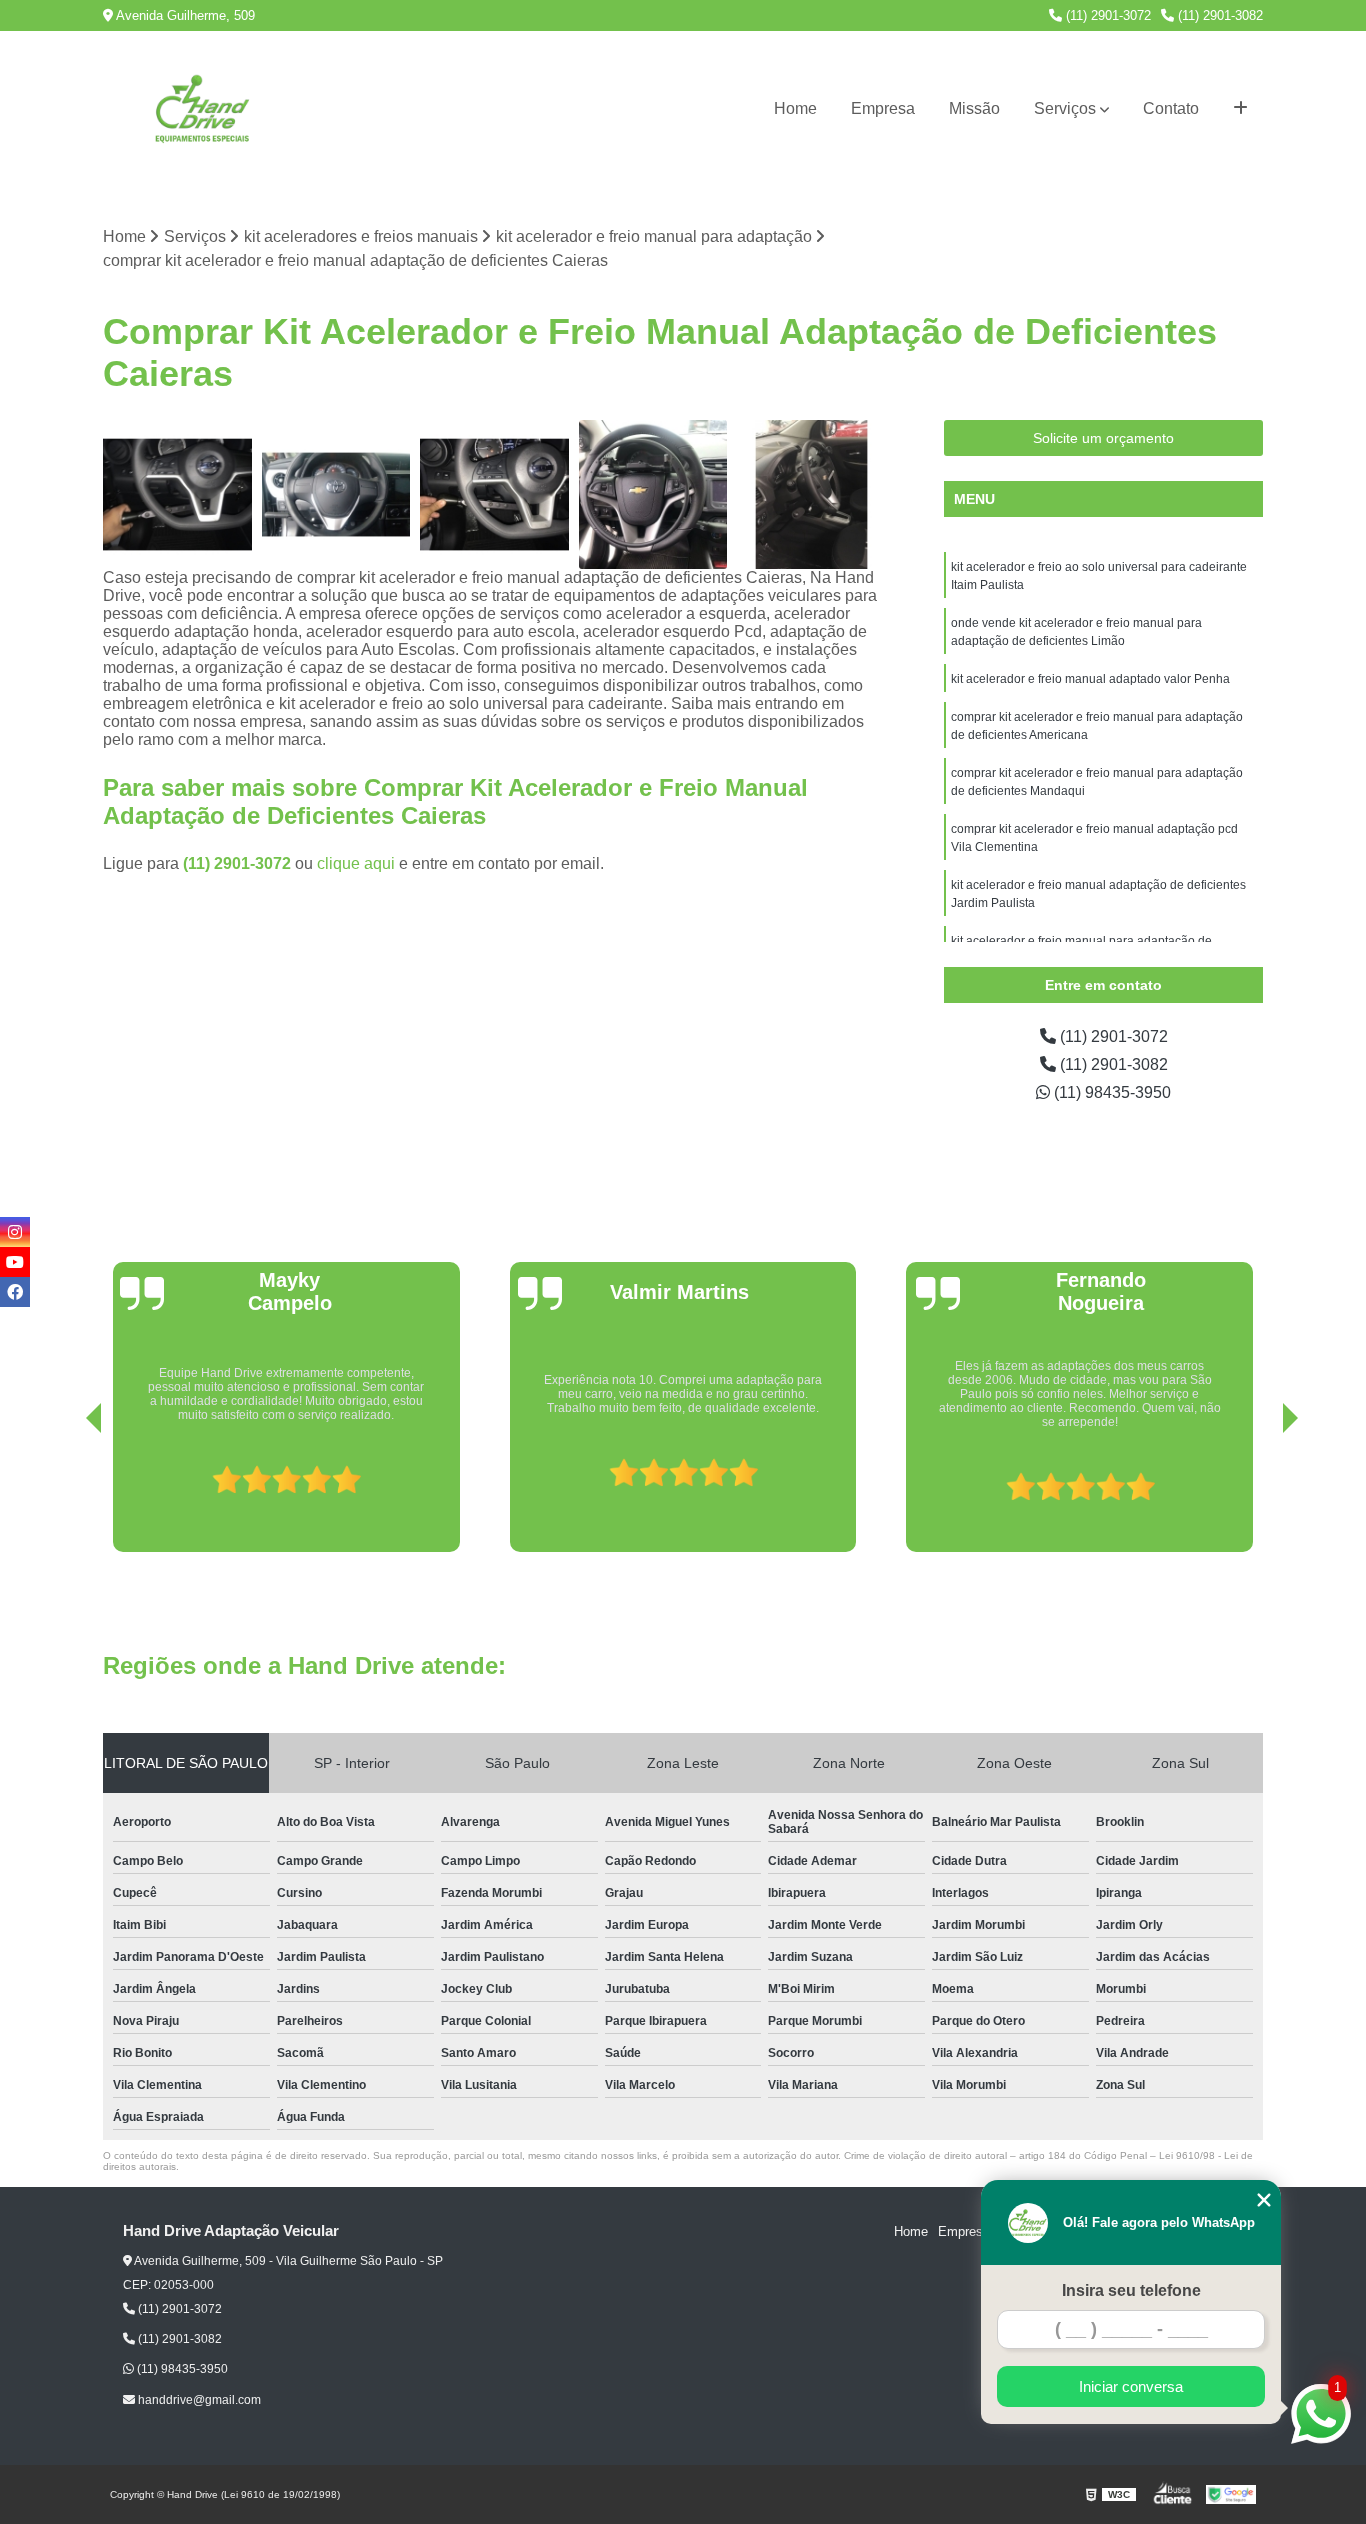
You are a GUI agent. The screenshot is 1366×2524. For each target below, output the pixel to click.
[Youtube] (15, 1262)
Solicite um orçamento (1103, 438)
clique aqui (356, 863)
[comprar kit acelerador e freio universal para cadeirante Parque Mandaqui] (494, 494)
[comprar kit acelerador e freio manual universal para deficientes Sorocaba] (811, 494)
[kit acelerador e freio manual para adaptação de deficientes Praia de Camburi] (336, 494)
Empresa (883, 108)
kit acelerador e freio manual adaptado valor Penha (1090, 679)
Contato (1171, 108)
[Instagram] (15, 1232)
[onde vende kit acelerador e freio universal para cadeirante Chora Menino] (177, 494)
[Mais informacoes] (1240, 109)
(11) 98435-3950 (1110, 1092)
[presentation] (66, 1495)
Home (795, 108)
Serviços (1065, 108)
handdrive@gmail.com (198, 2400)
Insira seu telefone (1131, 2290)
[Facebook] (15, 1292)
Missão (974, 108)
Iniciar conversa (1131, 2386)
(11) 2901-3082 (1218, 15)
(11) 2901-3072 (1106, 15)
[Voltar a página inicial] (203, 109)
